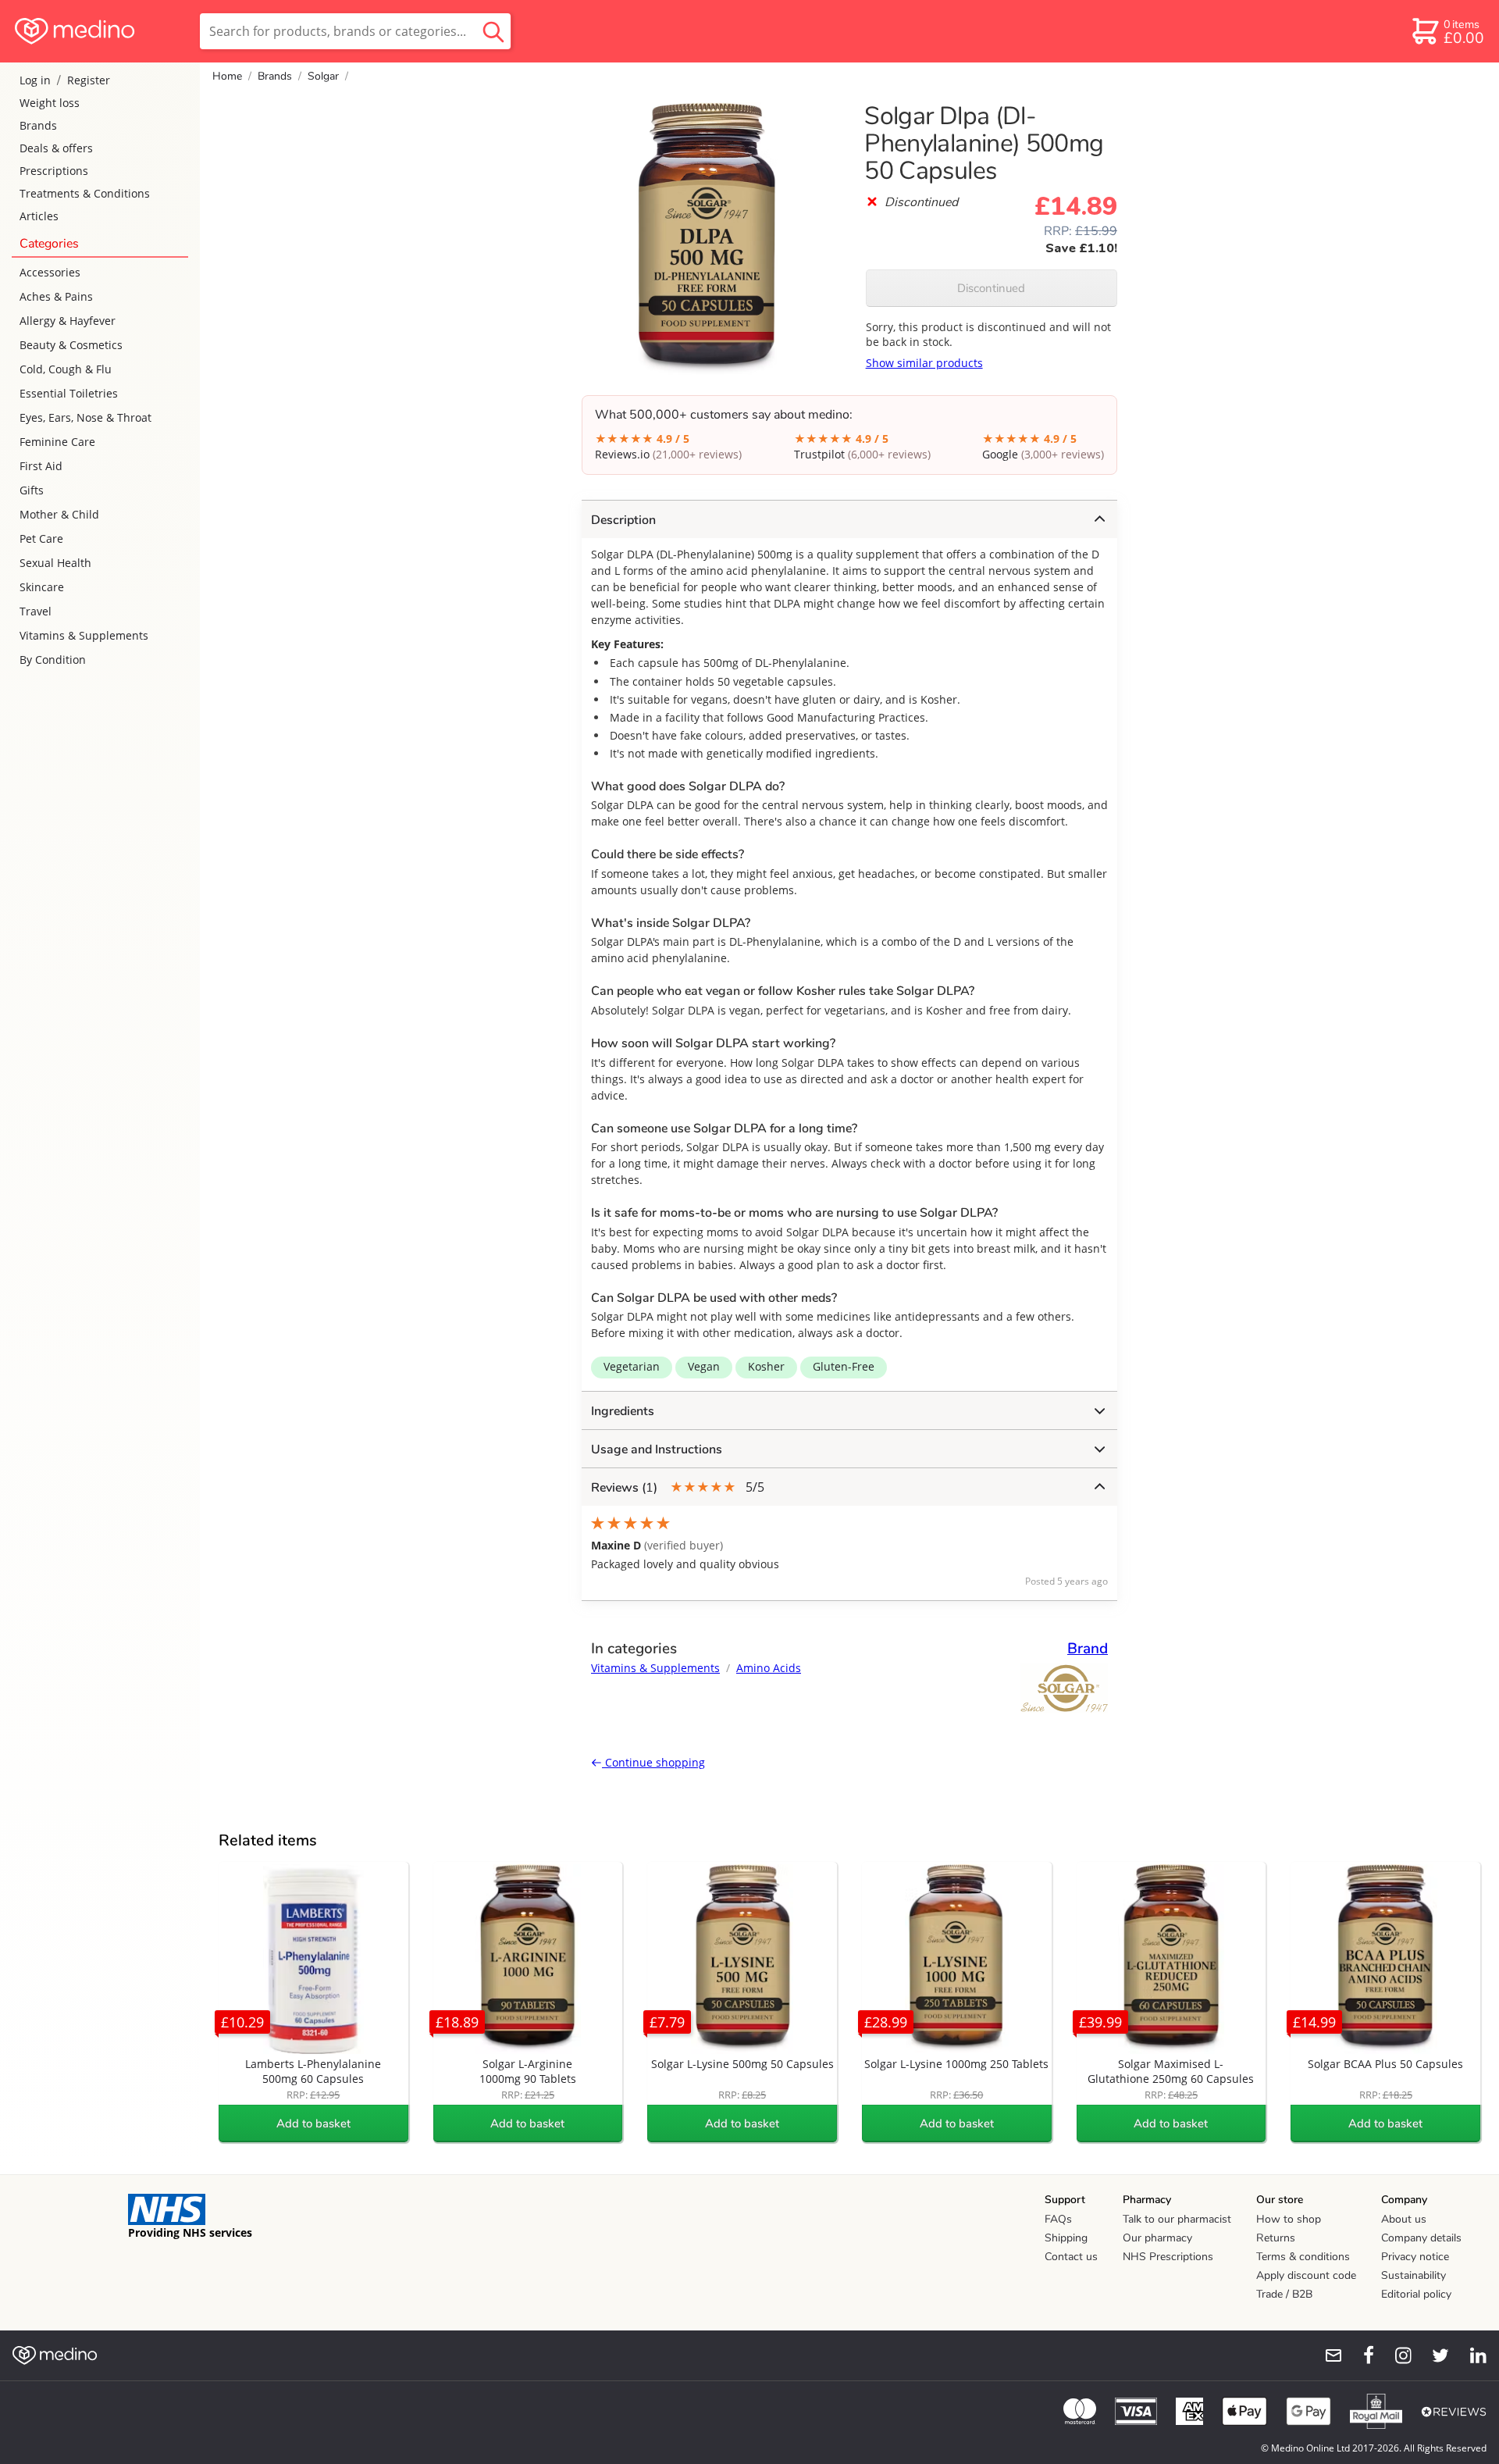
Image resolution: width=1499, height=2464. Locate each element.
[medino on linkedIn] (1471, 2355)
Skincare (42, 587)
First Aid (41, 466)
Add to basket (313, 2123)
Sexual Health (55, 563)
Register (89, 80)
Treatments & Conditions (85, 193)
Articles (39, 216)
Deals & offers (56, 148)
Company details (1421, 2238)
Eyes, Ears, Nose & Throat (85, 417)
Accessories (50, 272)
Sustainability (1414, 2275)
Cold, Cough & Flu (66, 369)
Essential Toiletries (69, 393)
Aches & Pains (56, 296)
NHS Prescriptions (1168, 2257)
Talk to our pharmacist (1177, 2219)
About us (1404, 2219)
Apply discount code (1306, 2275)
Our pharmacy (1157, 2238)
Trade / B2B (1284, 2294)
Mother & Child (59, 514)
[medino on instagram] (1396, 2355)
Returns (1276, 2238)
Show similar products (924, 363)
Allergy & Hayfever (68, 321)
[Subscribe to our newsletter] (1327, 2355)
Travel (36, 611)
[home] (99, 31)
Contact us (1071, 2257)
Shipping (1066, 2238)
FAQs (1058, 2219)
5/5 (678, 1487)
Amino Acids (769, 1668)
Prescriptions (54, 171)
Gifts (32, 490)
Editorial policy (1416, 2294)
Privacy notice (1415, 2257)
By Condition (53, 660)
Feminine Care (57, 442)
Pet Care (41, 538)
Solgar (323, 76)
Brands (38, 125)
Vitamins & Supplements (84, 635)
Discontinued (991, 288)
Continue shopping (653, 1762)
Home (227, 76)
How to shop (1289, 2219)
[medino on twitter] (1433, 2355)
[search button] (493, 31)
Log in (35, 80)
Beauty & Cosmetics (71, 345)
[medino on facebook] (1358, 2355)
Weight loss (50, 103)
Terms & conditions (1303, 2257)
